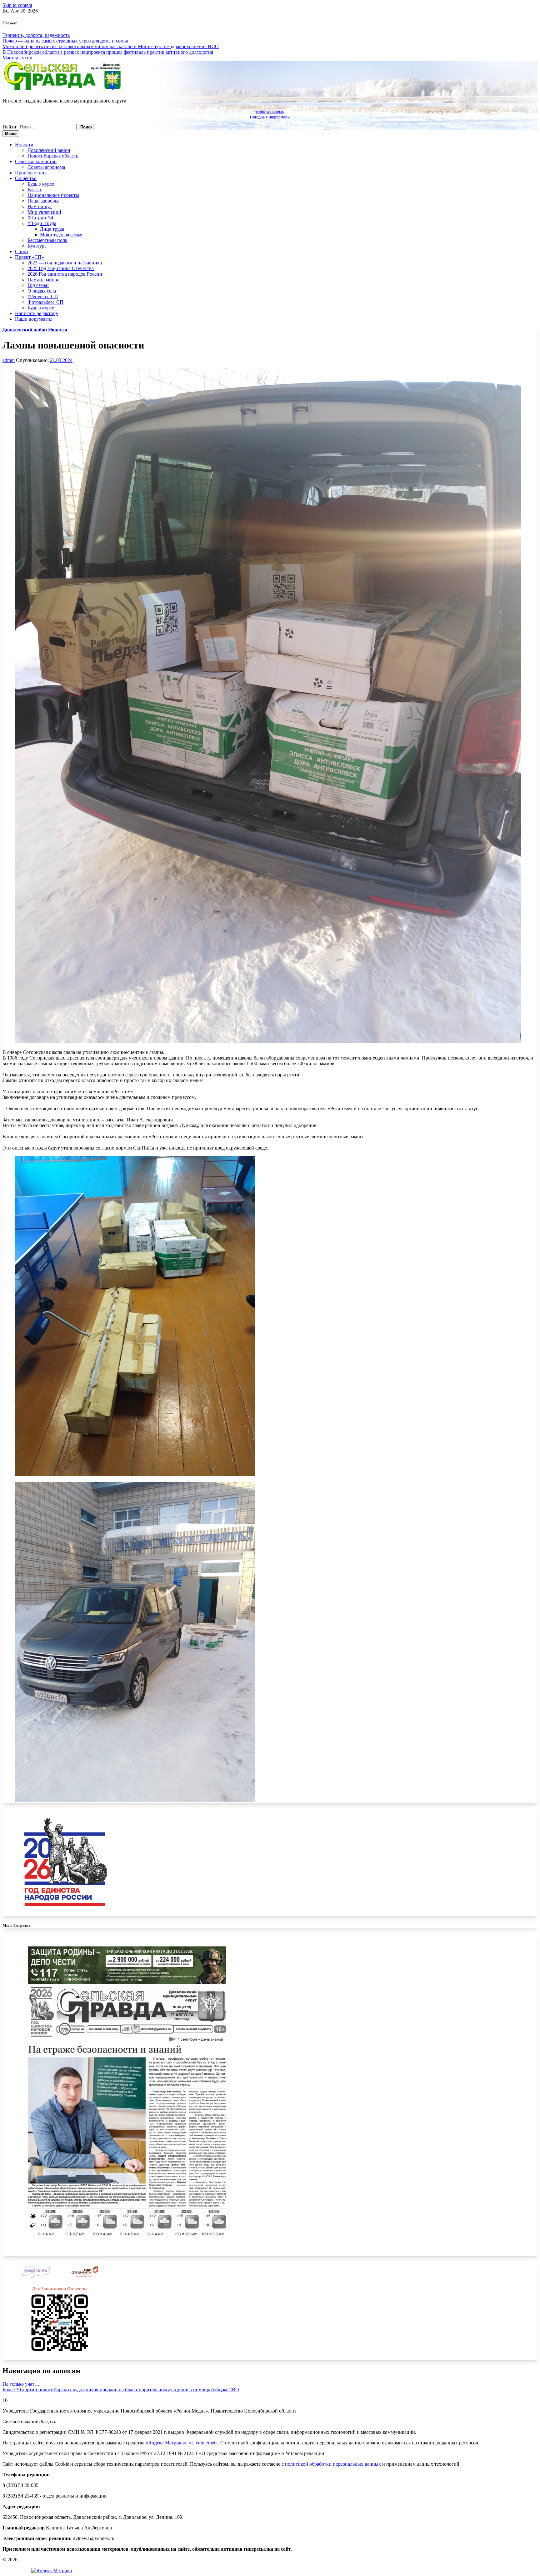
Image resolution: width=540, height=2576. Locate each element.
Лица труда (52, 229)
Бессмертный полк (47, 240)
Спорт (22, 251)
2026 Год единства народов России (65, 274)
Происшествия (31, 173)
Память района (43, 280)
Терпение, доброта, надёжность (36, 35)
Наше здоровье (43, 201)
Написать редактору (37, 313)
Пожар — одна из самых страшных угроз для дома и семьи (65, 41)
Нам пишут (40, 206)
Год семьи (38, 285)
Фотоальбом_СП (45, 302)
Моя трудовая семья (61, 235)
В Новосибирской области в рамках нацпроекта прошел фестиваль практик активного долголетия (108, 52)
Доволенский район (49, 150)
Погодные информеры (270, 117)
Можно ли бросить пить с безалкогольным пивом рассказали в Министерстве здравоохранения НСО (111, 46)
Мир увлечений (44, 212)
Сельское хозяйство (36, 161)
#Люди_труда (42, 223)
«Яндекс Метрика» (166, 2443)
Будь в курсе (41, 184)
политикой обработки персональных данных (334, 2464)
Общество (26, 178)
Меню (11, 134)
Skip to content (17, 5)
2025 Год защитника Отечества (61, 268)
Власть (35, 190)
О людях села (42, 291)
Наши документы (34, 319)
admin (9, 360)
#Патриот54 (40, 218)
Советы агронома (46, 167)
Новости (24, 145)
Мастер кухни (17, 58)
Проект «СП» (30, 257)
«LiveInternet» (203, 2443)
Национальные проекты (53, 195)
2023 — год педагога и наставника (65, 263)
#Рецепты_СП (43, 296)
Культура (37, 246)
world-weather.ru (270, 112)
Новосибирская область (53, 156)
